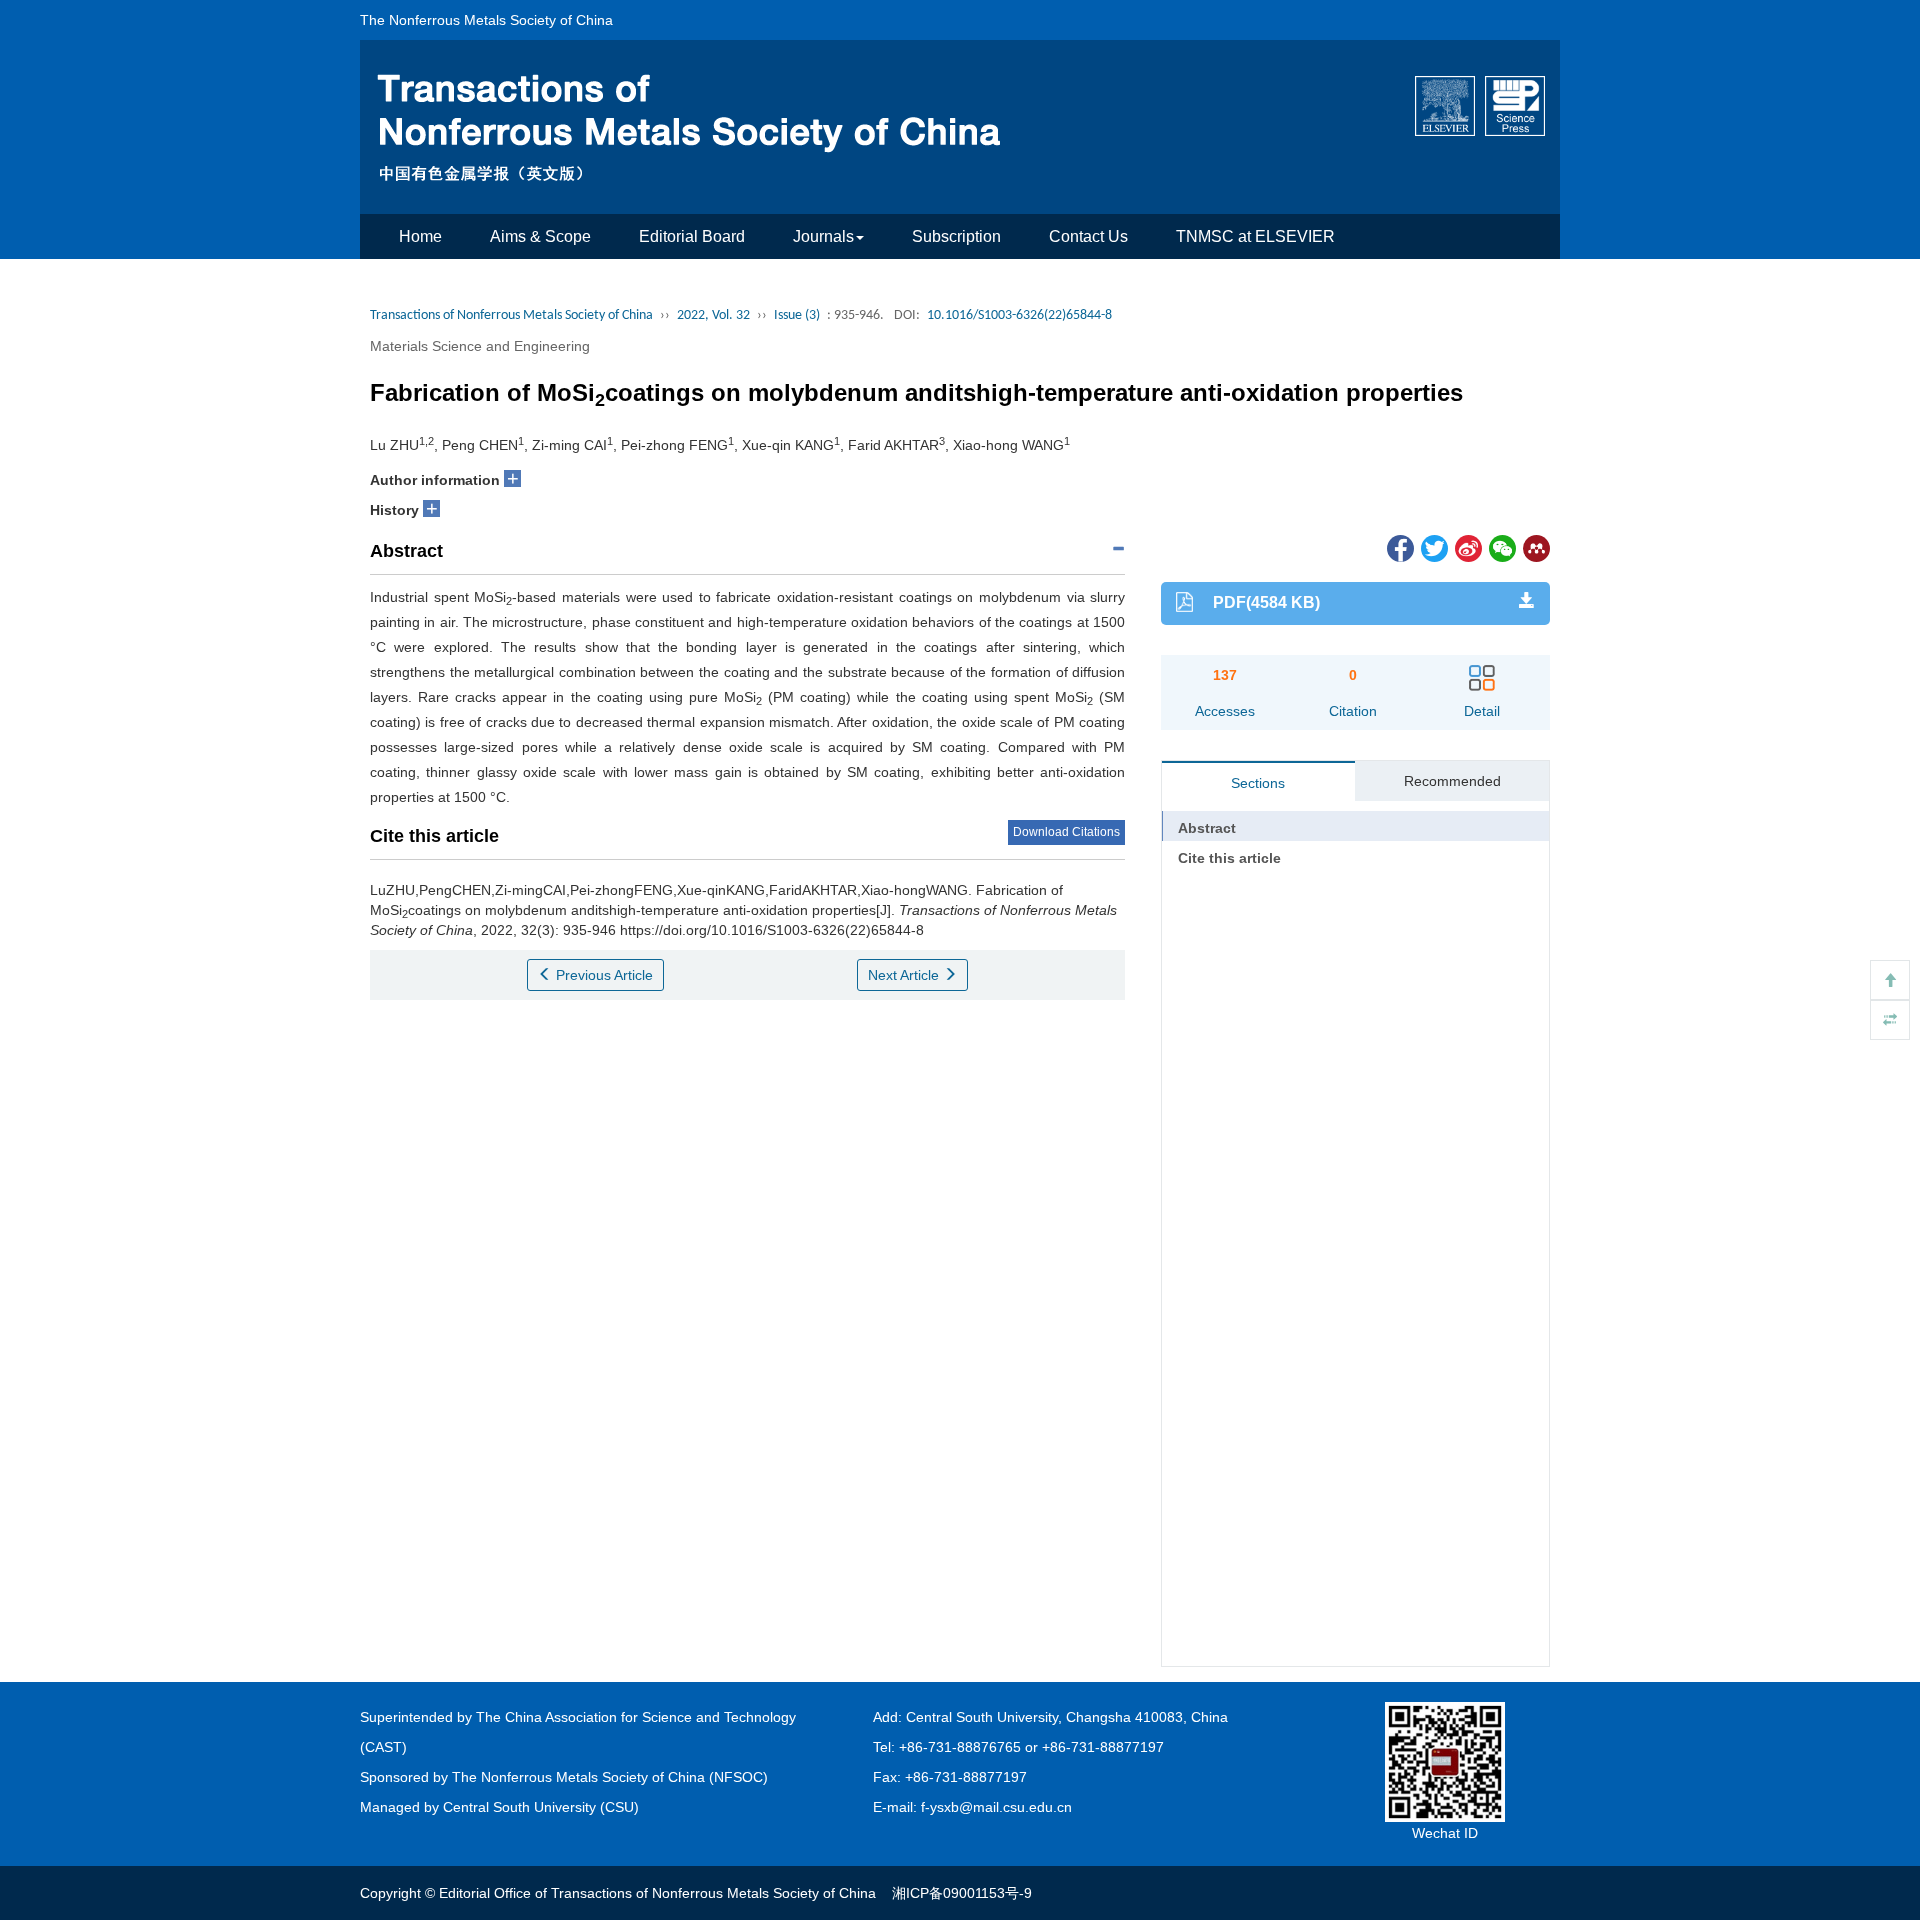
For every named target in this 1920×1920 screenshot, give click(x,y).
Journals (823, 236)
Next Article (905, 975)
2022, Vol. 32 (713, 315)
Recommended (1452, 781)
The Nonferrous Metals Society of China (486, 20)
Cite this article (1229, 858)
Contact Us (1088, 236)
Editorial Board (692, 236)
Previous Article (602, 975)
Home (420, 236)
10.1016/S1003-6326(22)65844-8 (1019, 315)
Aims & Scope (540, 236)
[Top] (1890, 980)
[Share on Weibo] (1467, 547)
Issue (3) (797, 315)
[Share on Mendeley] (1535, 547)
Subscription (956, 236)
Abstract (1207, 828)
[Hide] (1890, 1020)
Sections (1258, 783)
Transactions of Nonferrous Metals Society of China (511, 315)
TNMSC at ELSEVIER (1255, 236)
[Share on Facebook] (1399, 547)
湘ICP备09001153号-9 (962, 1893)
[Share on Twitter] (1433, 547)
